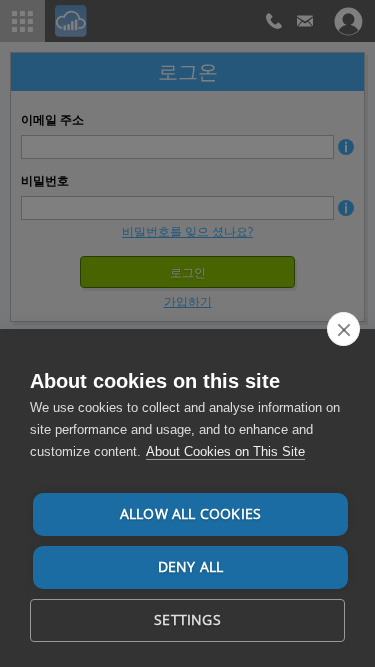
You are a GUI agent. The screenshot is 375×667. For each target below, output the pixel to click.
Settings (187, 620)
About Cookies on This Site (225, 451)
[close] (343, 329)
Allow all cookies (190, 514)
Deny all (191, 567)
